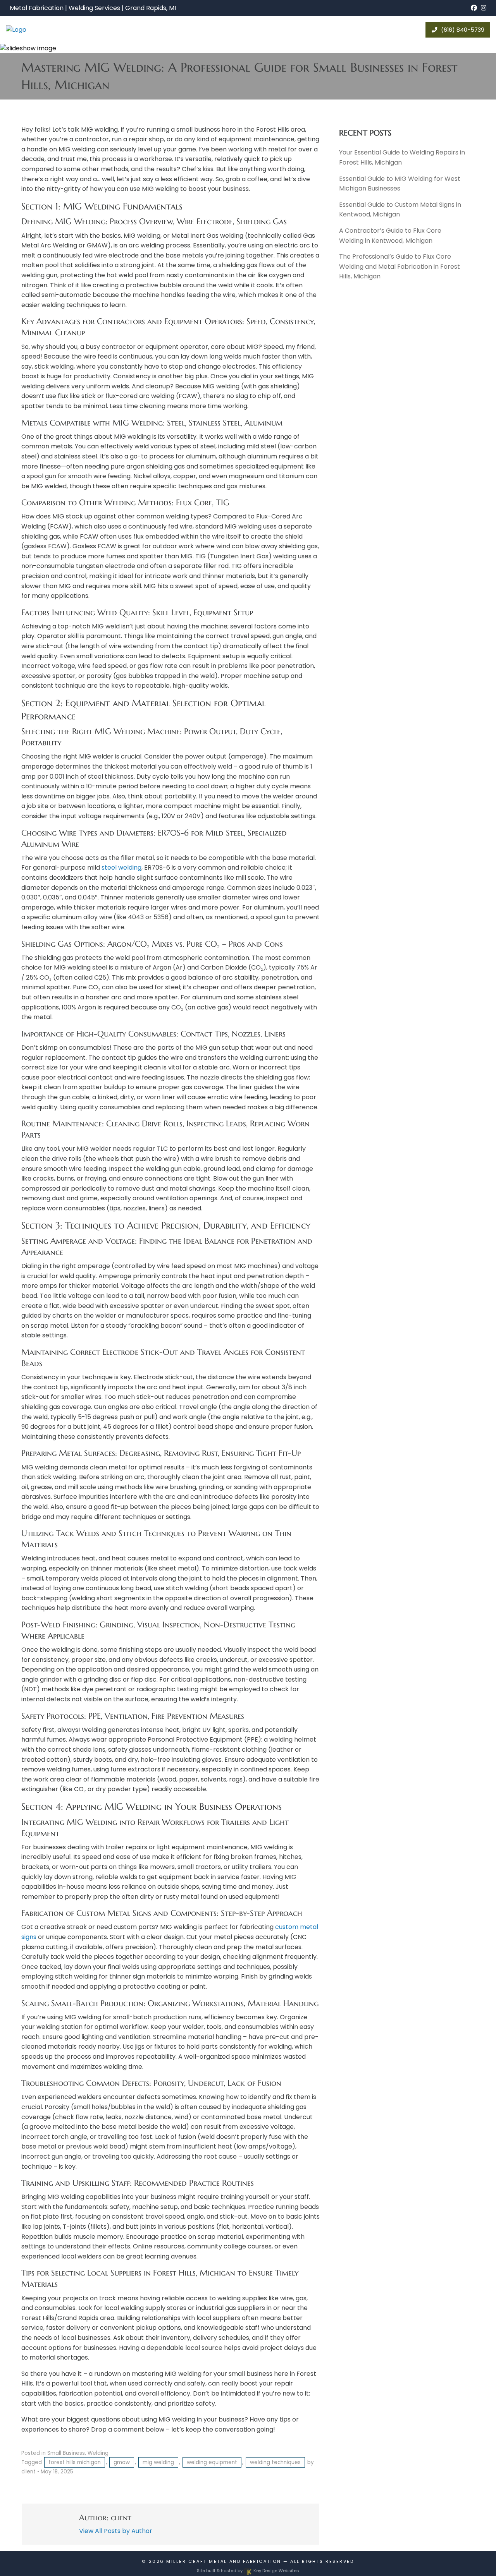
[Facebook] (474, 8)
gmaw (122, 2462)
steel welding (121, 868)
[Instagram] (484, 8)
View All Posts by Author (116, 2531)
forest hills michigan (75, 2462)
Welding (98, 2453)
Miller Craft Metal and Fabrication (224, 2561)
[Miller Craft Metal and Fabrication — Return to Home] (47, 30)
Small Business (66, 2453)
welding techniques (275, 2462)
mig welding (158, 2462)
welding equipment (212, 2462)
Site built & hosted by (248, 2571)
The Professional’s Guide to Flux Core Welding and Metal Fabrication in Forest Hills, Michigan (400, 266)
